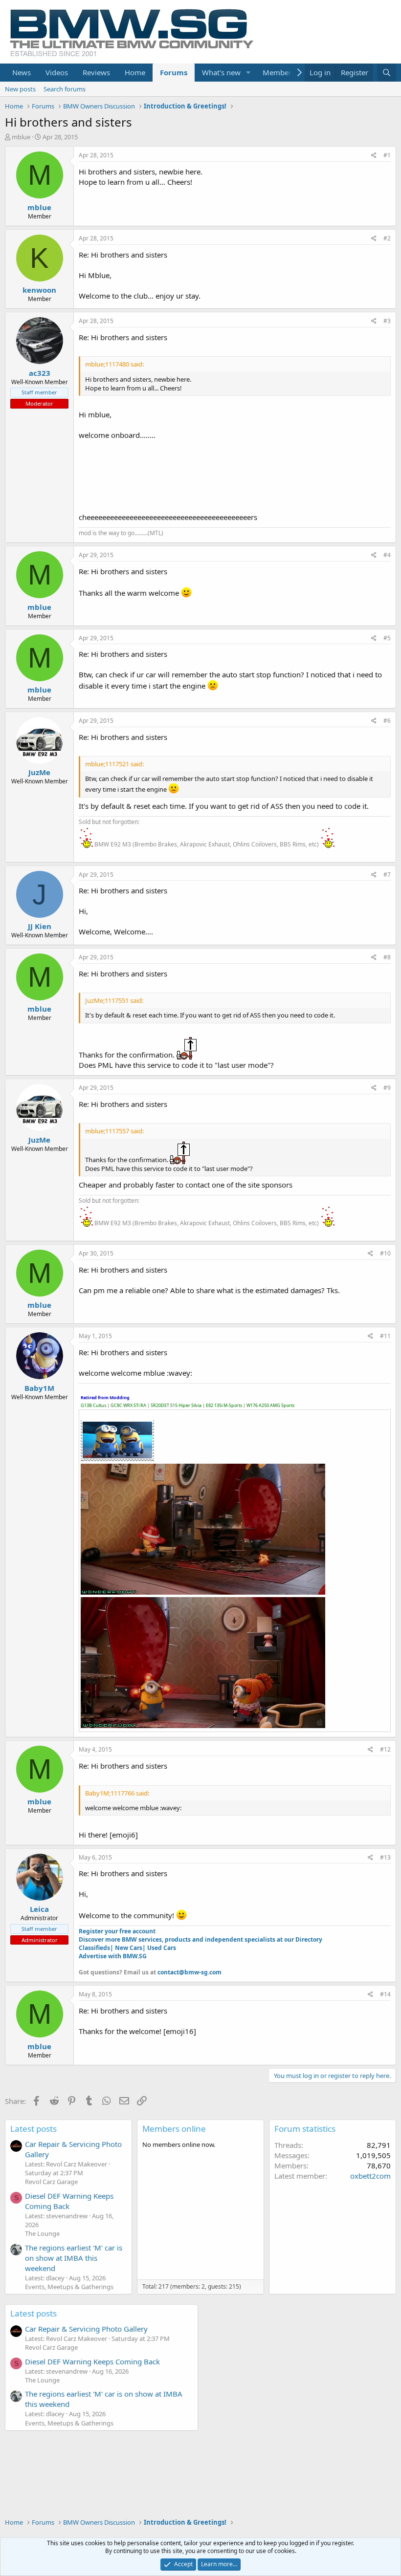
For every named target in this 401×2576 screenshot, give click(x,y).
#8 (387, 957)
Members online (174, 2129)
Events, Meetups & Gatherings (69, 2287)
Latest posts (33, 2129)
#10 (385, 1253)
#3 (387, 321)
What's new (221, 72)
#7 (387, 875)
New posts (20, 89)
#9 (387, 1088)
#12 (385, 1749)
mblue (21, 137)
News (22, 72)
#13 (385, 1857)
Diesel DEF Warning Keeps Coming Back (69, 2201)
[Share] (374, 156)
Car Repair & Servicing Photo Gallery (86, 2329)
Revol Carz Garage (51, 2182)
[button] (248, 73)
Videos (57, 72)
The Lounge (42, 2233)
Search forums (65, 89)
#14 (385, 1994)
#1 (387, 155)
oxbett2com (370, 2176)
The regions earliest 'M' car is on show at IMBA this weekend (74, 2258)
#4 (387, 555)
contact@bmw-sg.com (189, 1972)
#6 (387, 721)
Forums (174, 72)
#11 (385, 1336)
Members (279, 72)
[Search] (387, 73)
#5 (387, 638)
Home (135, 72)
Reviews (96, 72)
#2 (387, 238)
